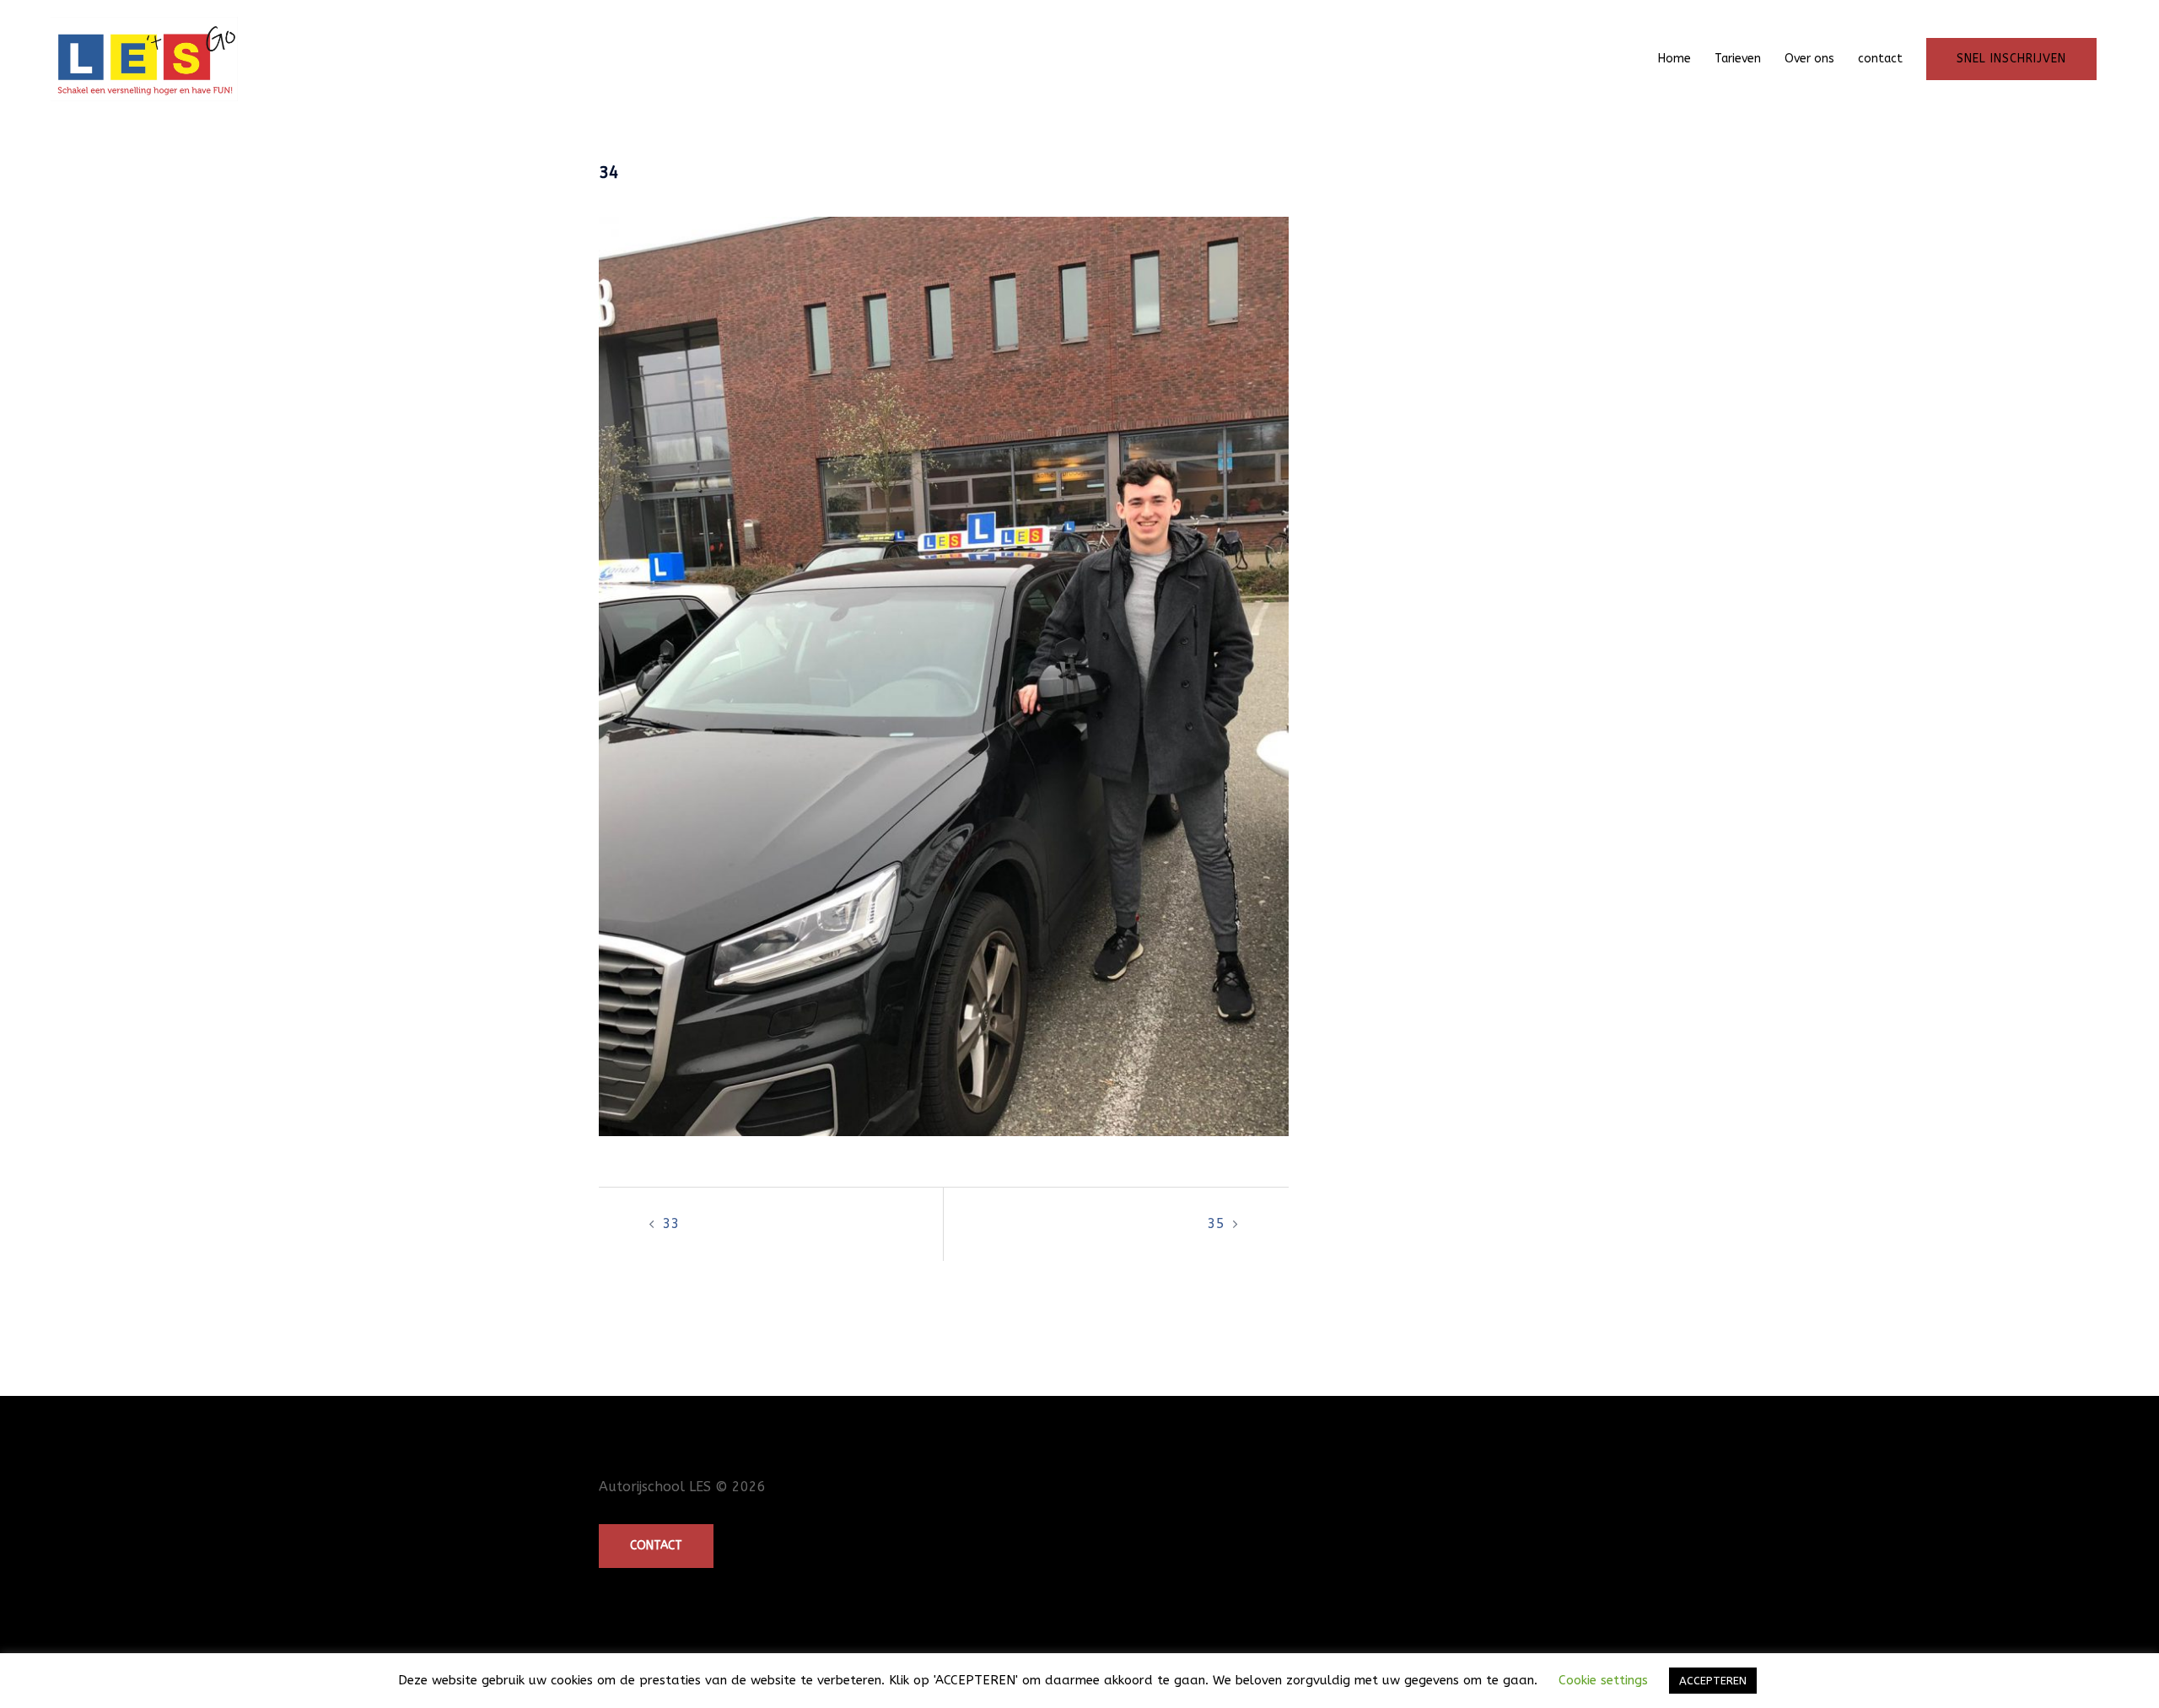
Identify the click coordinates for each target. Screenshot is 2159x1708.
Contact (656, 1546)
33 (671, 1223)
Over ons (1809, 59)
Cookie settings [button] (1603, 1680)
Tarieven (1738, 59)
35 (1216, 1223)
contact (1880, 59)
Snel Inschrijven (2011, 59)
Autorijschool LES (655, 1487)
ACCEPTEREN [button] (1713, 1681)
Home (1674, 59)
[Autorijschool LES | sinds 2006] (144, 58)
